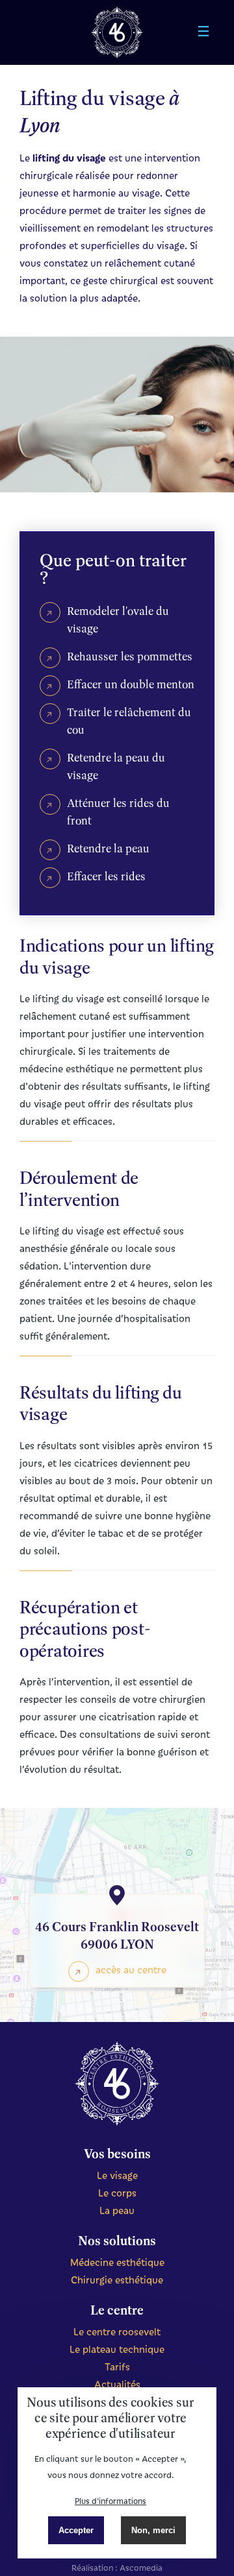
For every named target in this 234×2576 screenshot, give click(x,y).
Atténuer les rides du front (118, 812)
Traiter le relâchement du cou (129, 721)
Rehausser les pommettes (130, 656)
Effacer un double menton (131, 684)
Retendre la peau (108, 848)
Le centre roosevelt (117, 2331)
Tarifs (117, 2366)
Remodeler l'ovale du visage (118, 620)
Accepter (76, 2530)
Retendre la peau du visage (116, 766)
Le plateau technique (117, 2349)
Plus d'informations (110, 2501)
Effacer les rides (106, 876)
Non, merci (153, 2530)
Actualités (117, 2384)
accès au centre (131, 1969)
